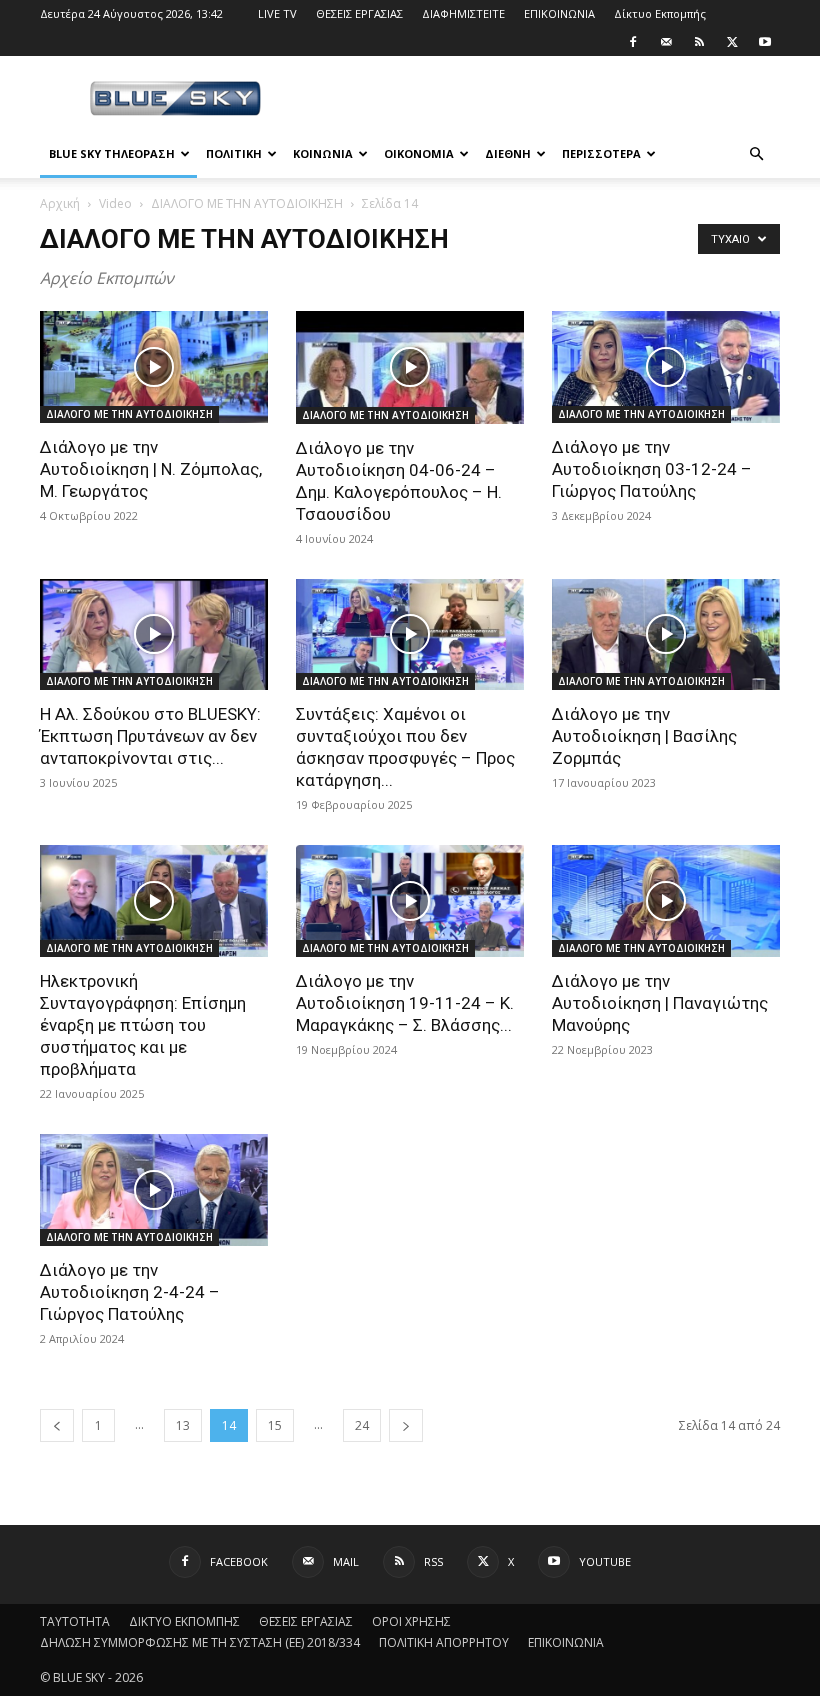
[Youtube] (765, 42)
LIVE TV (277, 13)
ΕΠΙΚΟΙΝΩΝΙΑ (559, 13)
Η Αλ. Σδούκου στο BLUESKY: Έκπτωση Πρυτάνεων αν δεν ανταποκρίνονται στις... (150, 736)
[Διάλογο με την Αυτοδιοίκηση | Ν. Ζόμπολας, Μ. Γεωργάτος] (154, 367)
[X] (732, 42)
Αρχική (60, 203)
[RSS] (699, 42)
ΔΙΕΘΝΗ (508, 153)
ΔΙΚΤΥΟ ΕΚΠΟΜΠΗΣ (184, 1621)
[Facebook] (633, 42)
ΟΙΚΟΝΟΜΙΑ (419, 153)
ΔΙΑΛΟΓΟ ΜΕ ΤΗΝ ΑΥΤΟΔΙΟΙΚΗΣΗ (247, 203)
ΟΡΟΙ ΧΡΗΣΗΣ (411, 1621)
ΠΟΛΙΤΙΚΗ (234, 153)
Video (115, 203)
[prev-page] (57, 1425)
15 (275, 1425)
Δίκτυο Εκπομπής (660, 13)
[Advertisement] (545, 100)
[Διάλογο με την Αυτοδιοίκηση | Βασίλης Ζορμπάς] (666, 635)
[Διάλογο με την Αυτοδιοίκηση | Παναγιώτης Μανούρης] (666, 901)
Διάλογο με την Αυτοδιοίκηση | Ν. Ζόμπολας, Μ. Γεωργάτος (151, 469)
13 (183, 1425)
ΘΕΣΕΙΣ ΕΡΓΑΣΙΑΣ (359, 13)
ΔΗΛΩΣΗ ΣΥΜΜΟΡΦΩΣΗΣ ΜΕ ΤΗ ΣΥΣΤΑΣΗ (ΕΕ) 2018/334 (200, 1642)
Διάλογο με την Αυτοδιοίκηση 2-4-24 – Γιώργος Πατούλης (130, 1292)
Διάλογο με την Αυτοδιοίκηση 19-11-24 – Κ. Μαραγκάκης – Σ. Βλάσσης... (405, 1003)
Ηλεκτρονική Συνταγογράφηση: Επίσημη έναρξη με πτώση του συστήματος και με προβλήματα (143, 1025)
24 (362, 1425)
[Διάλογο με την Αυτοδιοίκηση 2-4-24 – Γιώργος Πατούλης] (154, 1190)
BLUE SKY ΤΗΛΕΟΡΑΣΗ (112, 153)
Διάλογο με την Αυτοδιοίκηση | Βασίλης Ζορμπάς (644, 736)
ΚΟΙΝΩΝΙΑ (323, 153)
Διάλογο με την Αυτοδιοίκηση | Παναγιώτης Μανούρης (660, 1003)
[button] (756, 154)
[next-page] (406, 1425)
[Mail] (666, 42)
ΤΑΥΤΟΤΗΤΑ (75, 1621)
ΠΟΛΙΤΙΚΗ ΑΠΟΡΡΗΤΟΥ (444, 1642)
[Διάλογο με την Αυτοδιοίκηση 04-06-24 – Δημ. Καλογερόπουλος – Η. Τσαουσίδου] (410, 367)
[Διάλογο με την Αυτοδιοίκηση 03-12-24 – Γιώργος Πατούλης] (666, 367)
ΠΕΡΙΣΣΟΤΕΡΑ (601, 153)
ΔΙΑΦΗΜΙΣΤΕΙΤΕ (463, 13)
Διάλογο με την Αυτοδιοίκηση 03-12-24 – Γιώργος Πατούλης (652, 469)
